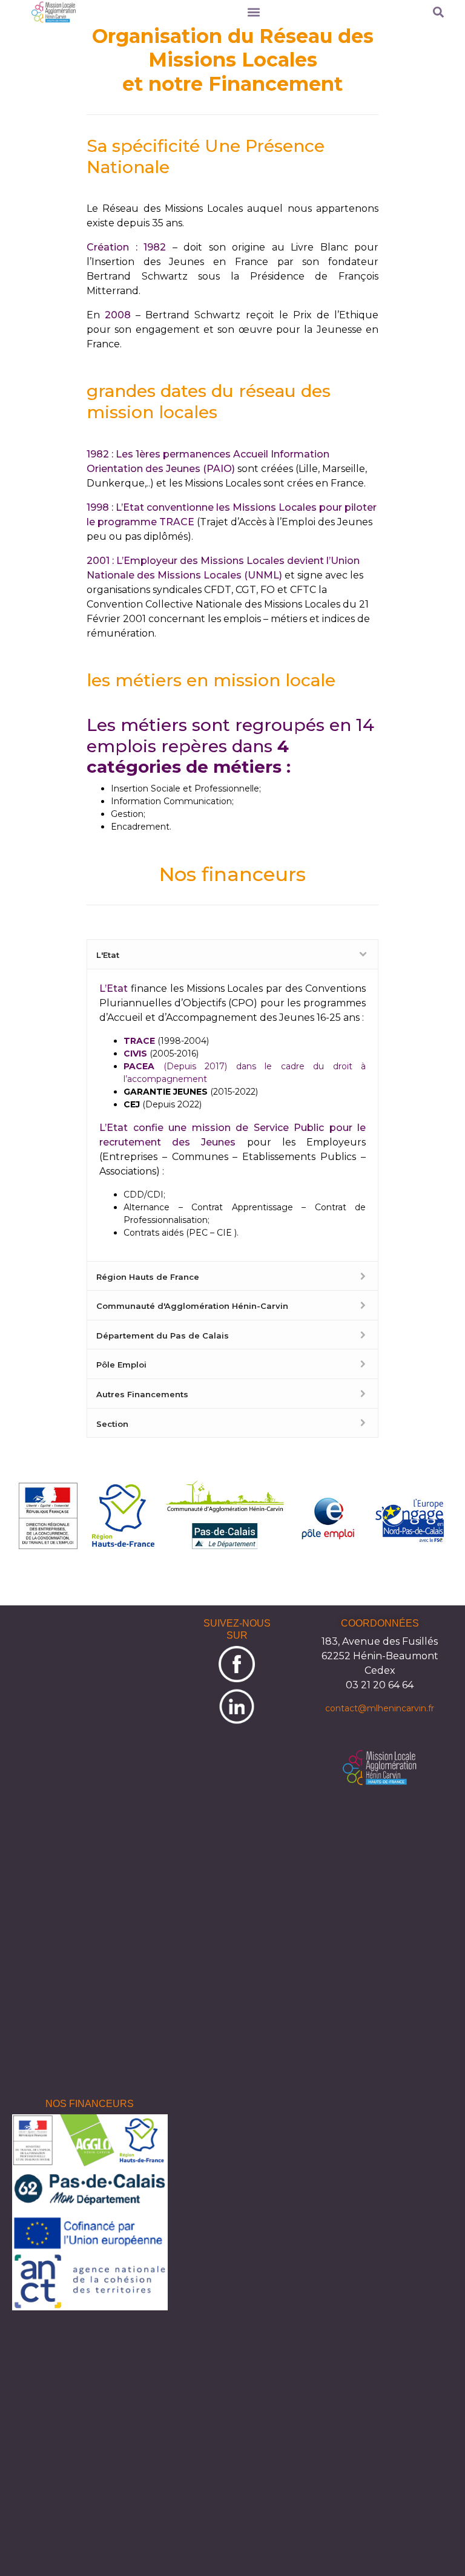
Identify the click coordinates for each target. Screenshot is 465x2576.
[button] (253, 12)
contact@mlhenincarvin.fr (380, 1708)
